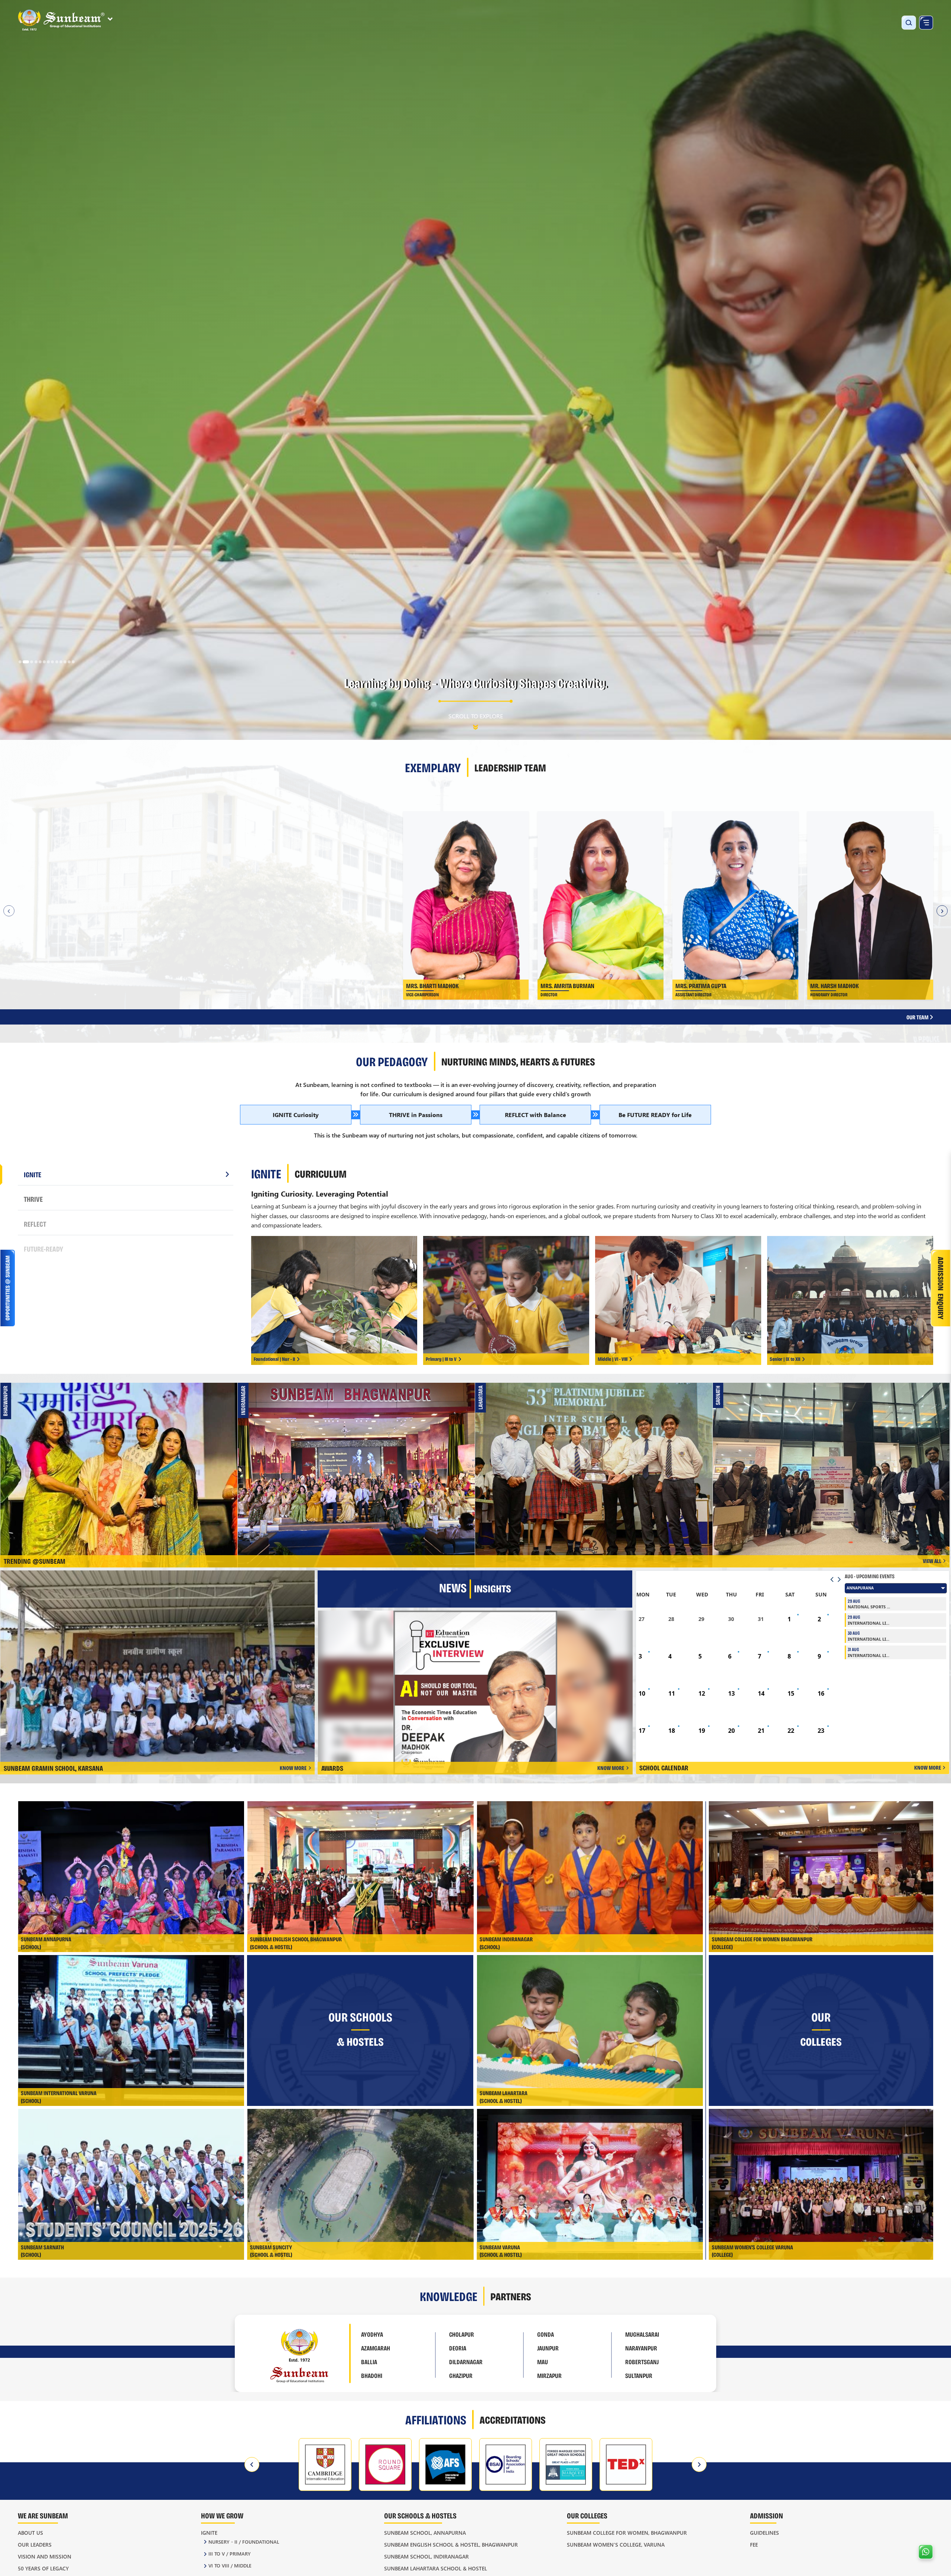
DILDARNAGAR (466, 2362)
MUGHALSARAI (642, 2334)
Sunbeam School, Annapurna (425, 2533)
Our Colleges (587, 2515)
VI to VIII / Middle (230, 2565)
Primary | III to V (441, 1359)
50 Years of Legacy (43, 2568)
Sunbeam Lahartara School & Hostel (436, 2568)
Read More (212, 867)
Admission (767, 2515)
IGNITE (33, 1174)
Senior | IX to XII (785, 1359)
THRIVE (33, 1199)
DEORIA (458, 2348)
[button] (20, 662)
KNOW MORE (293, 1768)
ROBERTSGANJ (642, 2362)
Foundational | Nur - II (274, 1359)
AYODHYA (372, 2334)
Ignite (209, 2533)
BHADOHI (372, 2375)
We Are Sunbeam (43, 2515)
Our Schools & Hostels (420, 2515)
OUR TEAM (918, 1017)
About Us (30, 2533)
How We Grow (222, 2515)
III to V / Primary (230, 2554)
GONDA (546, 2334)
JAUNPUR (548, 2348)
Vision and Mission (45, 2556)
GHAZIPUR (461, 2375)
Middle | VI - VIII (613, 1359)
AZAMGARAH (376, 2348)
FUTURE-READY (43, 1249)
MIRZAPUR (549, 2375)
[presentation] (252, 2465)
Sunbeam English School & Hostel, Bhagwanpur (451, 2545)
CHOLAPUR (462, 2334)
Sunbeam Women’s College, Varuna (616, 2545)
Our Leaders (35, 2545)
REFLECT (35, 1224)
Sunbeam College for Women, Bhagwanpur (627, 2533)
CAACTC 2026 (359, 1458)
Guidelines (765, 2533)
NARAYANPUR (641, 2348)
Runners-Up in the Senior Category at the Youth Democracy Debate (834, 1458)
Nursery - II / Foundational (244, 2542)
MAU (543, 2362)
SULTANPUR (639, 2375)
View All (932, 1561)
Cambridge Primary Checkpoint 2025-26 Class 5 (122, 1458)
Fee (754, 2545)
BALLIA (369, 2362)
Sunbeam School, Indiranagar (426, 2556)
